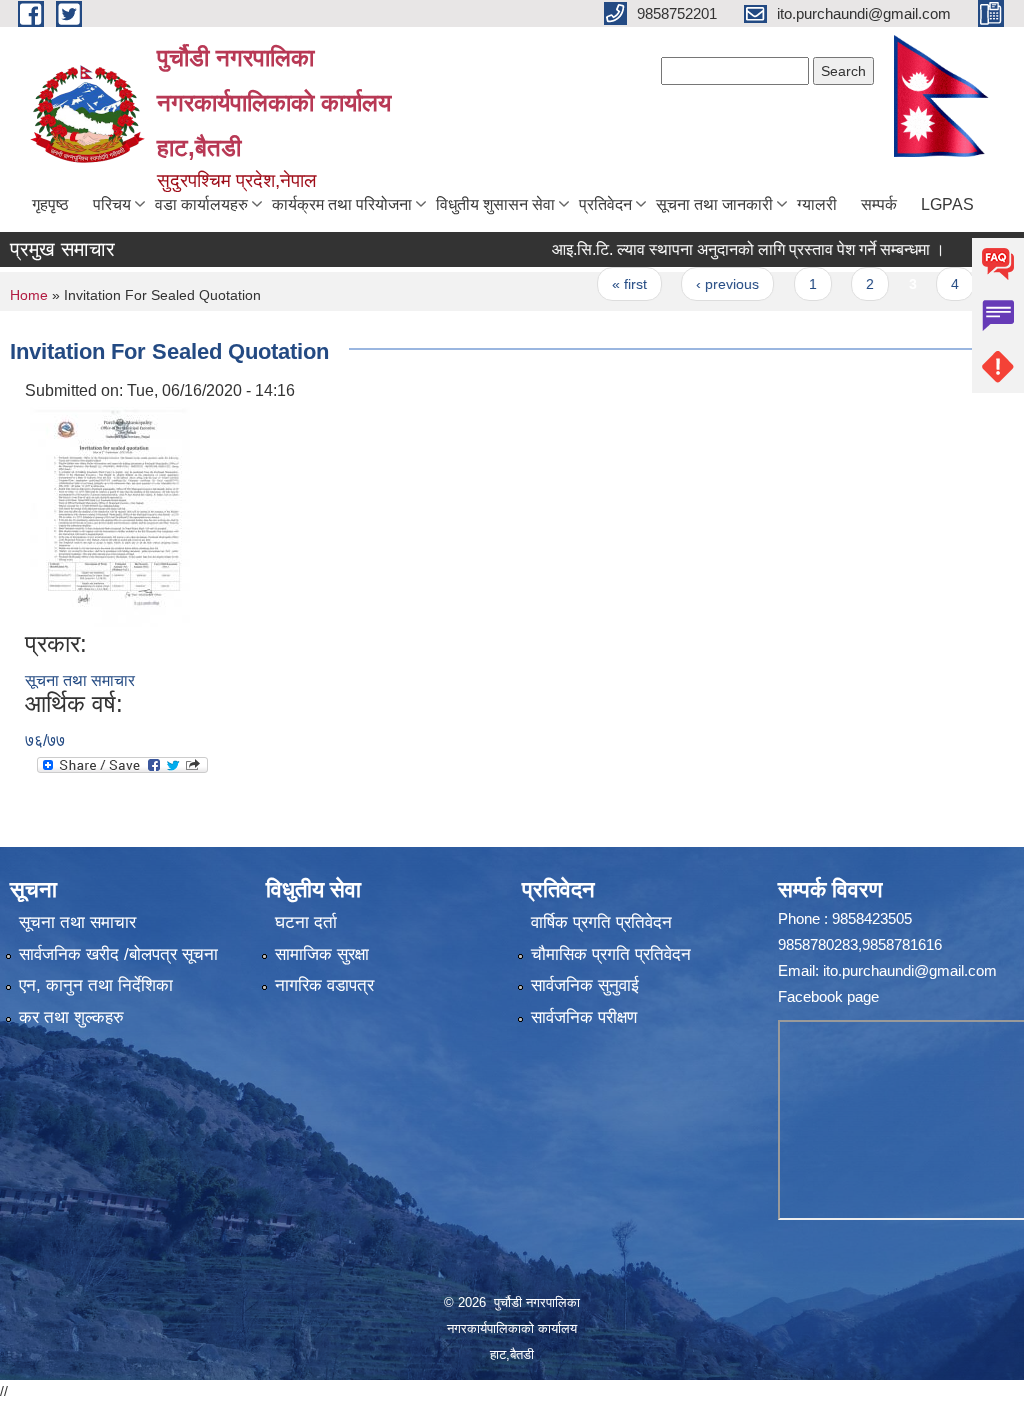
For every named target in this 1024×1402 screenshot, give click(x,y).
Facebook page (828, 996)
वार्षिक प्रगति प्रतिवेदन (601, 922)
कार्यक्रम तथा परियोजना (342, 204)
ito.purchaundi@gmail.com (910, 970)
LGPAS (947, 204)
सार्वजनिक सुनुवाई (585, 985)
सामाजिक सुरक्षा (322, 954)
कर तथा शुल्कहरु (71, 1017)
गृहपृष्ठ (50, 204)
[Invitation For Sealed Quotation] (110, 515)
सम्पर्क (879, 204)
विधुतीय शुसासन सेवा (495, 204)
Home (29, 295)
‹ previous (700, 284)
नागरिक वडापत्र (324, 985)
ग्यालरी (817, 204)
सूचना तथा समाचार (80, 680)
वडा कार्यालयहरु (201, 204)
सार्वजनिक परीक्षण (584, 1017)
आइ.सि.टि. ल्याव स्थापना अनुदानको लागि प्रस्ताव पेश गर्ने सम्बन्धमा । (721, 249)
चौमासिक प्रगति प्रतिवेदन (611, 954)
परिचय (112, 204)
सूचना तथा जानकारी (714, 204)
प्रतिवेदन (605, 204)
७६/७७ (45, 740)
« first (602, 284)
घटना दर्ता (306, 922)
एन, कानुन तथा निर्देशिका (96, 985)
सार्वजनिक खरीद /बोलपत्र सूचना (118, 954)
